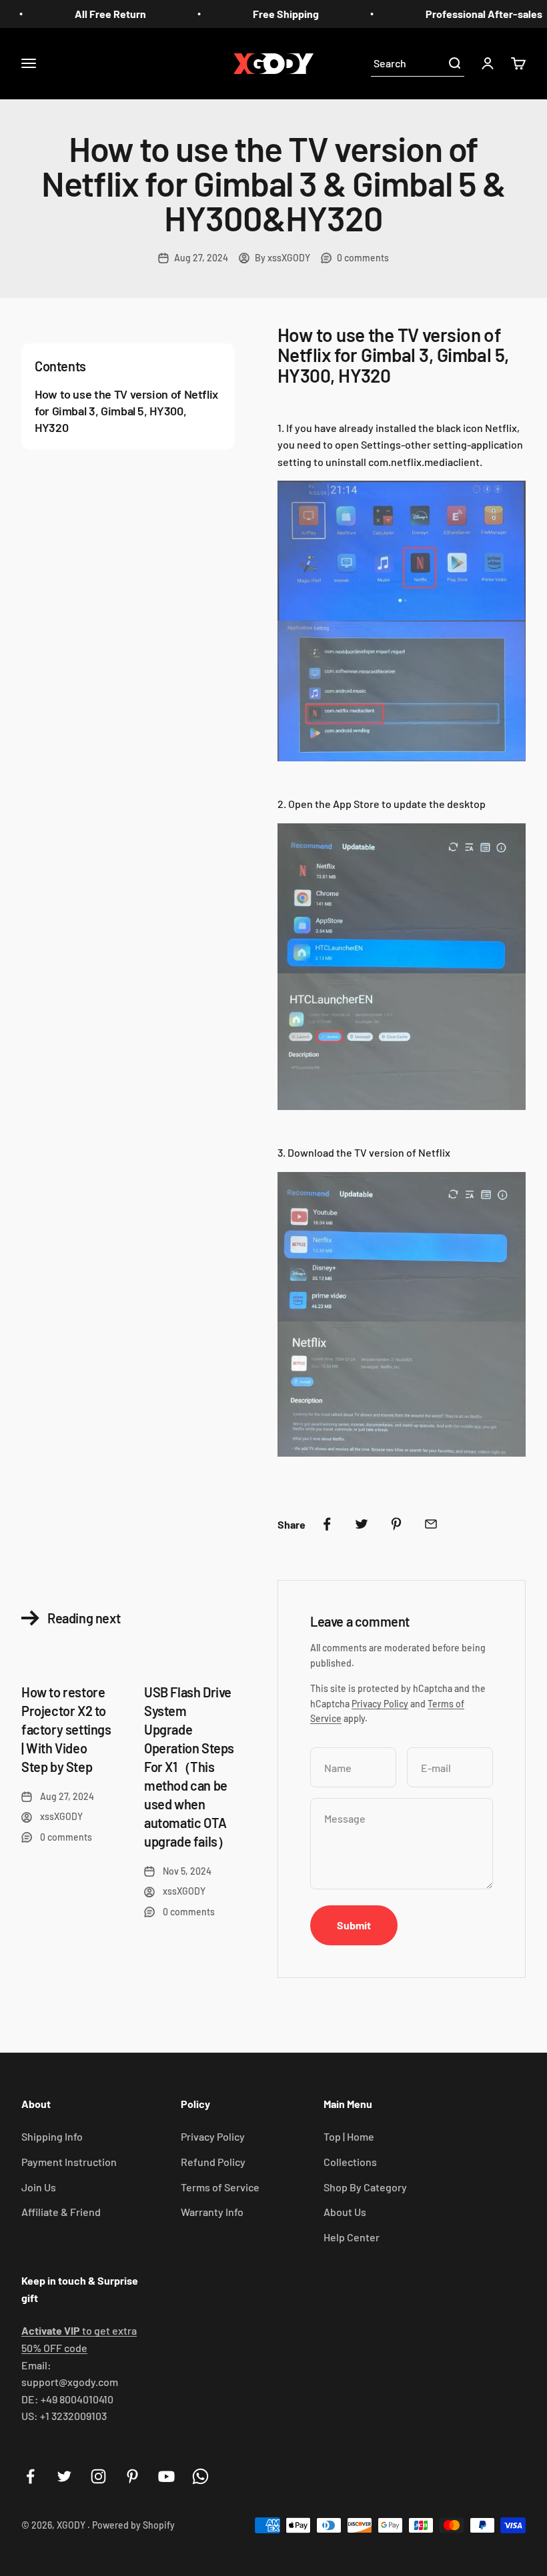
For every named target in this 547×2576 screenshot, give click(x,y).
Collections (350, 2162)
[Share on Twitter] (362, 1524)
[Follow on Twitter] (64, 2476)
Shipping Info (52, 2136)
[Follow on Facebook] (30, 2476)
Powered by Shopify (133, 2525)
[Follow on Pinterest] (132, 2476)
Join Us (39, 2187)
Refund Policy (213, 2162)
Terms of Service (220, 2187)
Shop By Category (365, 2187)
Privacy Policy (380, 1704)
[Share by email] (431, 1524)
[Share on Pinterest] (396, 1524)
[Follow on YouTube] (166, 2476)
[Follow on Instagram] (98, 2476)
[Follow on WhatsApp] (200, 2476)
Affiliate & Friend (61, 2212)
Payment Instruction (69, 2162)
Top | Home (349, 2136)
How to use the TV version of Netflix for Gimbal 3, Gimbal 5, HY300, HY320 (126, 411)
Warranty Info (212, 2212)
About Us (345, 2212)
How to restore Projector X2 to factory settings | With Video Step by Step (66, 1729)
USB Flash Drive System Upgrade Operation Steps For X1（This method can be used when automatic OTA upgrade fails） (189, 1767)
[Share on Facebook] (327, 1524)
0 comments (363, 258)
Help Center (352, 2237)
